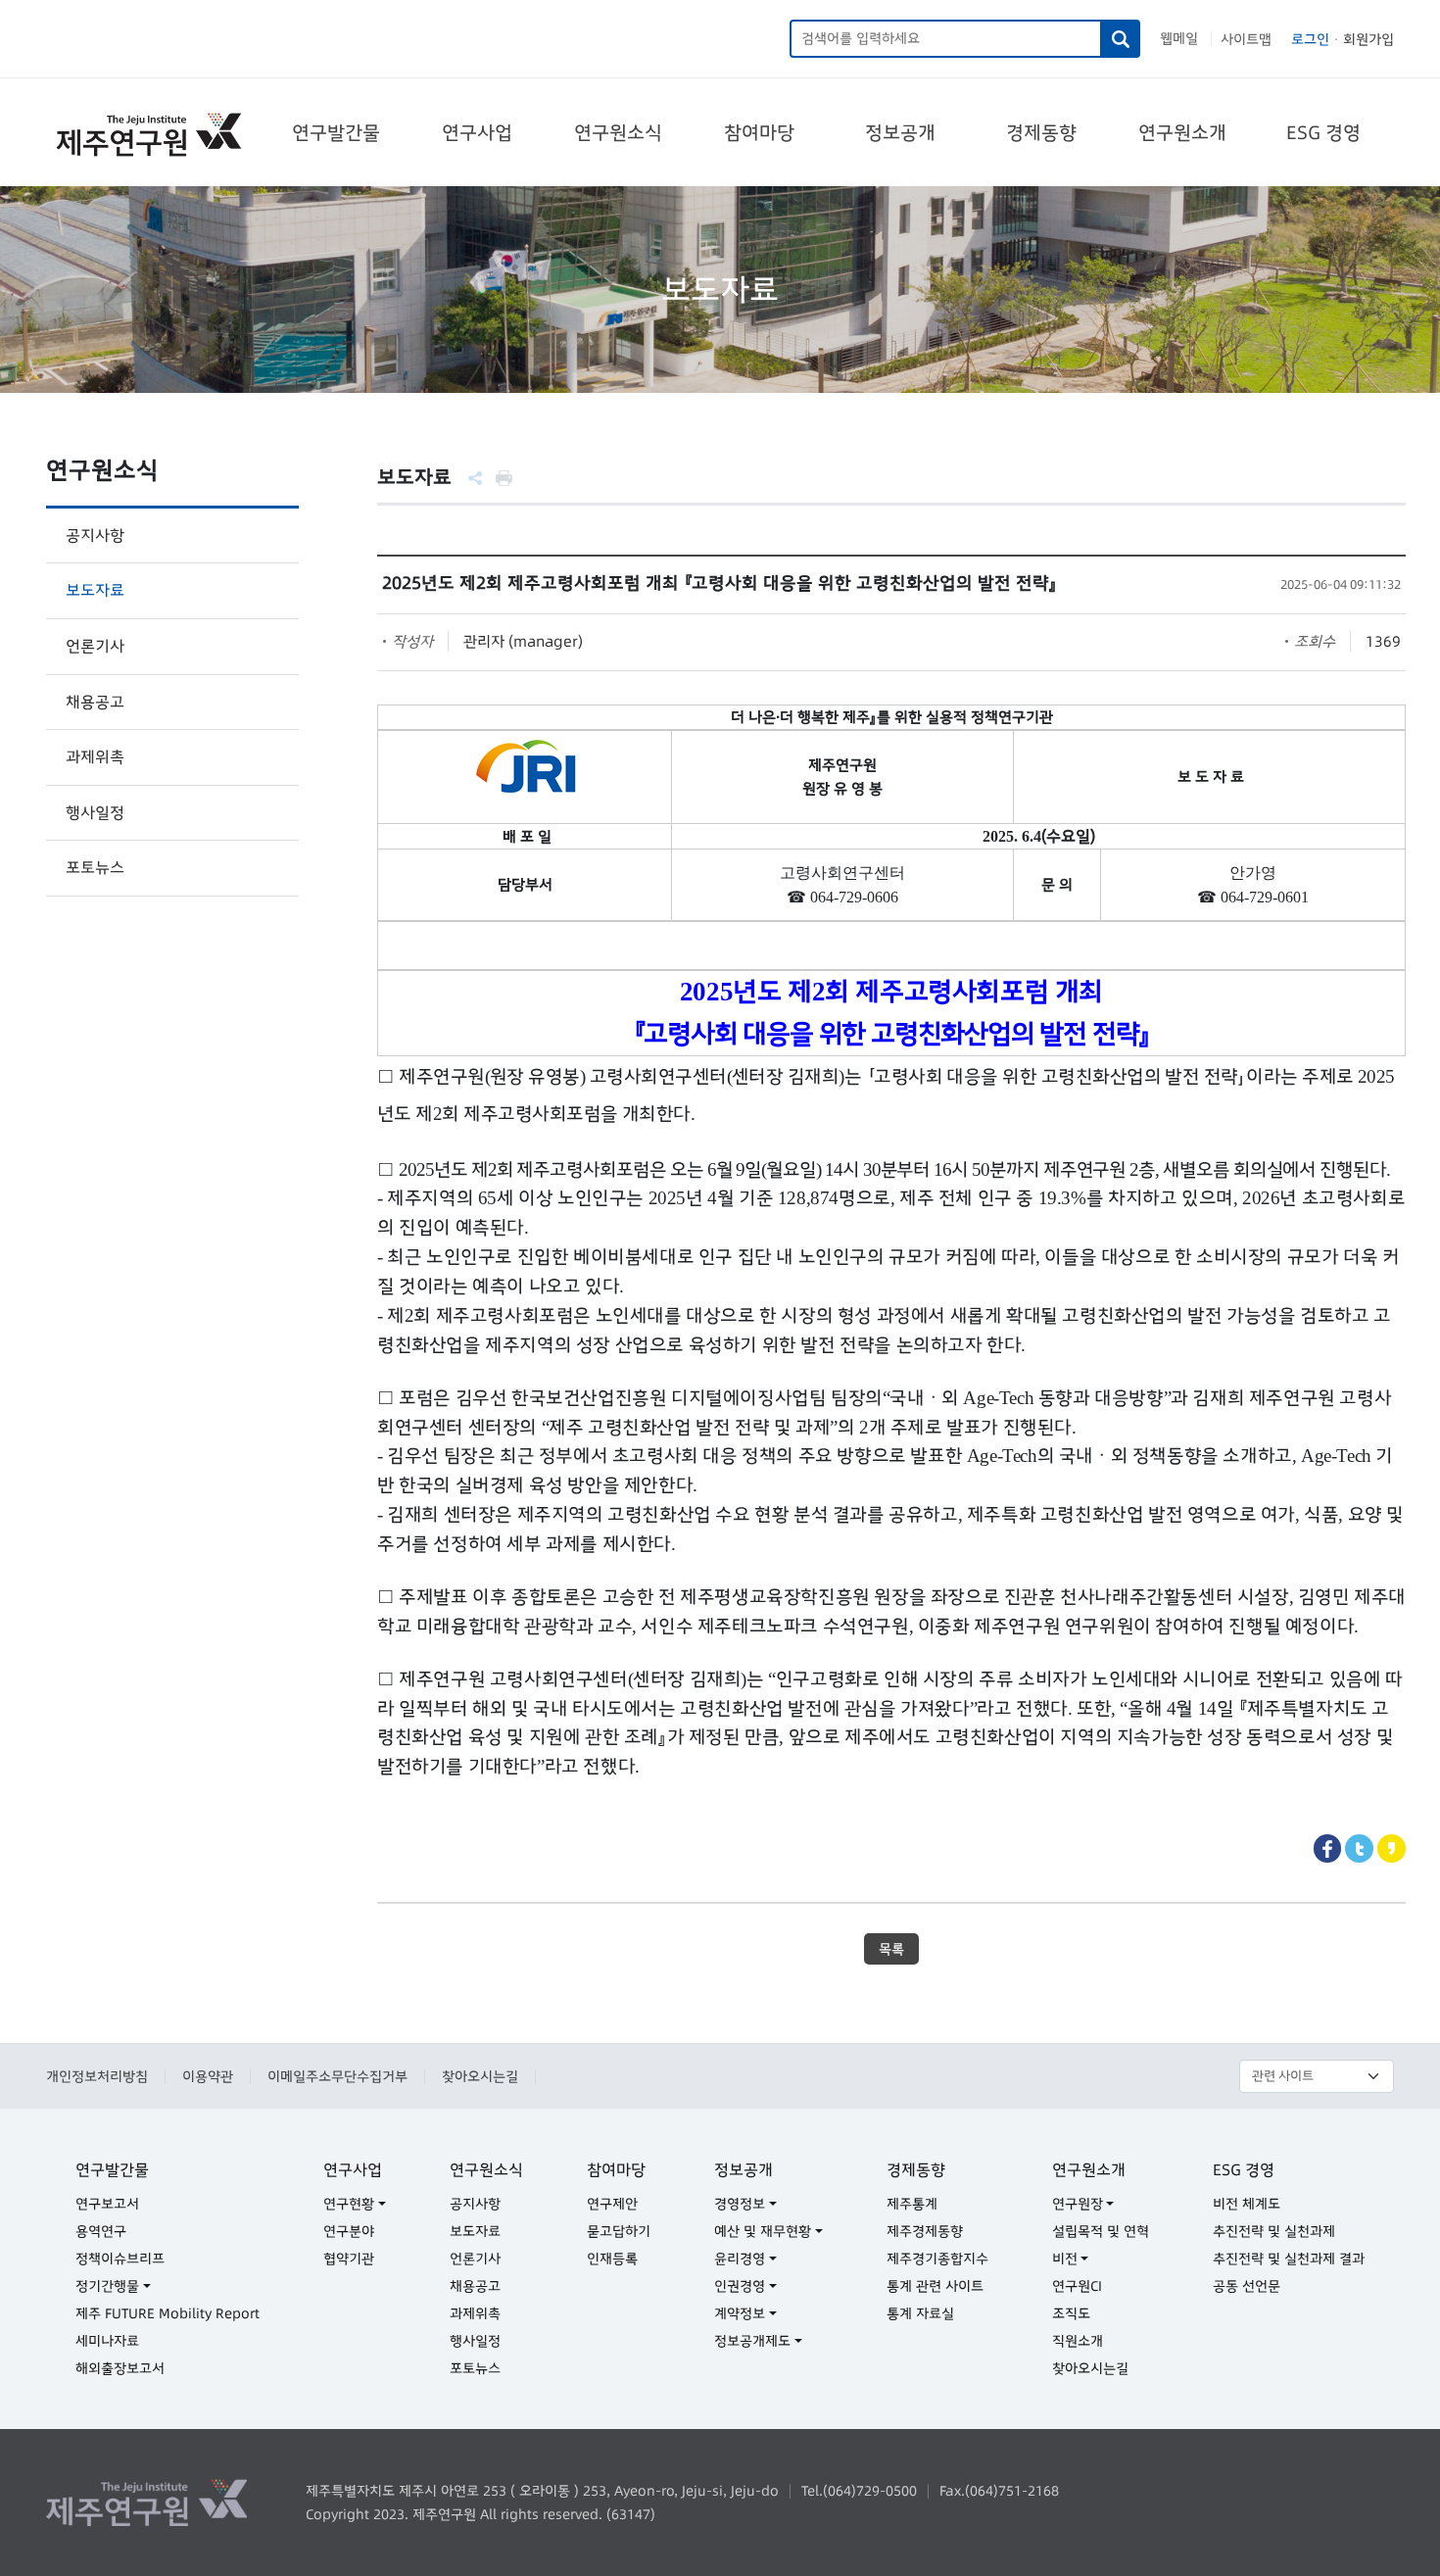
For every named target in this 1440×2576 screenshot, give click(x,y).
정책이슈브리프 (120, 2259)
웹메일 (1179, 38)
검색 (1121, 39)
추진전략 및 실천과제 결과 (1289, 2259)
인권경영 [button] (740, 2286)
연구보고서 (107, 2204)
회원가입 (1368, 39)
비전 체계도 (1247, 2204)
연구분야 (349, 2231)
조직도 (1071, 2313)
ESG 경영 (1323, 132)
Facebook (1328, 1848)
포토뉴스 (95, 867)
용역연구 (101, 2231)
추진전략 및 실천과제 (1274, 2231)
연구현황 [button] (349, 2204)
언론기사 (95, 646)
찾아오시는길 (480, 2076)
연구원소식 (618, 132)
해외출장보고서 (120, 2368)
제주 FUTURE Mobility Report (168, 2313)
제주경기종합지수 (937, 2259)
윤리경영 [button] (740, 2259)
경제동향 (1041, 132)
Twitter (1359, 1848)
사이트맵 (1246, 39)
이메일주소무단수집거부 (337, 2076)
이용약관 (208, 2076)
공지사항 (95, 535)
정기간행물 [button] (107, 2286)
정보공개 (900, 132)
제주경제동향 (925, 2231)
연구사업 (477, 132)
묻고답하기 (619, 2231)
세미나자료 (107, 2341)
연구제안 (612, 2204)
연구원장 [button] (1078, 2204)
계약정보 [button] (740, 2313)
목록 (891, 1949)
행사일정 (95, 812)
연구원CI (1077, 2286)
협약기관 (349, 2259)
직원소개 (1078, 2341)
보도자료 (95, 590)
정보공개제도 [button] (752, 2341)
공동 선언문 (1247, 2286)
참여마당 (759, 132)
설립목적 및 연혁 (1101, 2231)
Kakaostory (1392, 1848)
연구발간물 (336, 132)
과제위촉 (95, 756)
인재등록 (612, 2259)
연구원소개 (1182, 132)
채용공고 (95, 702)
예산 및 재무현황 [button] (763, 2231)
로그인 (1310, 39)
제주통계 (912, 2204)
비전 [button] (1065, 2259)
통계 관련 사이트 (935, 2286)
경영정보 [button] (740, 2204)
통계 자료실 (920, 2313)
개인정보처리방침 (97, 2076)
